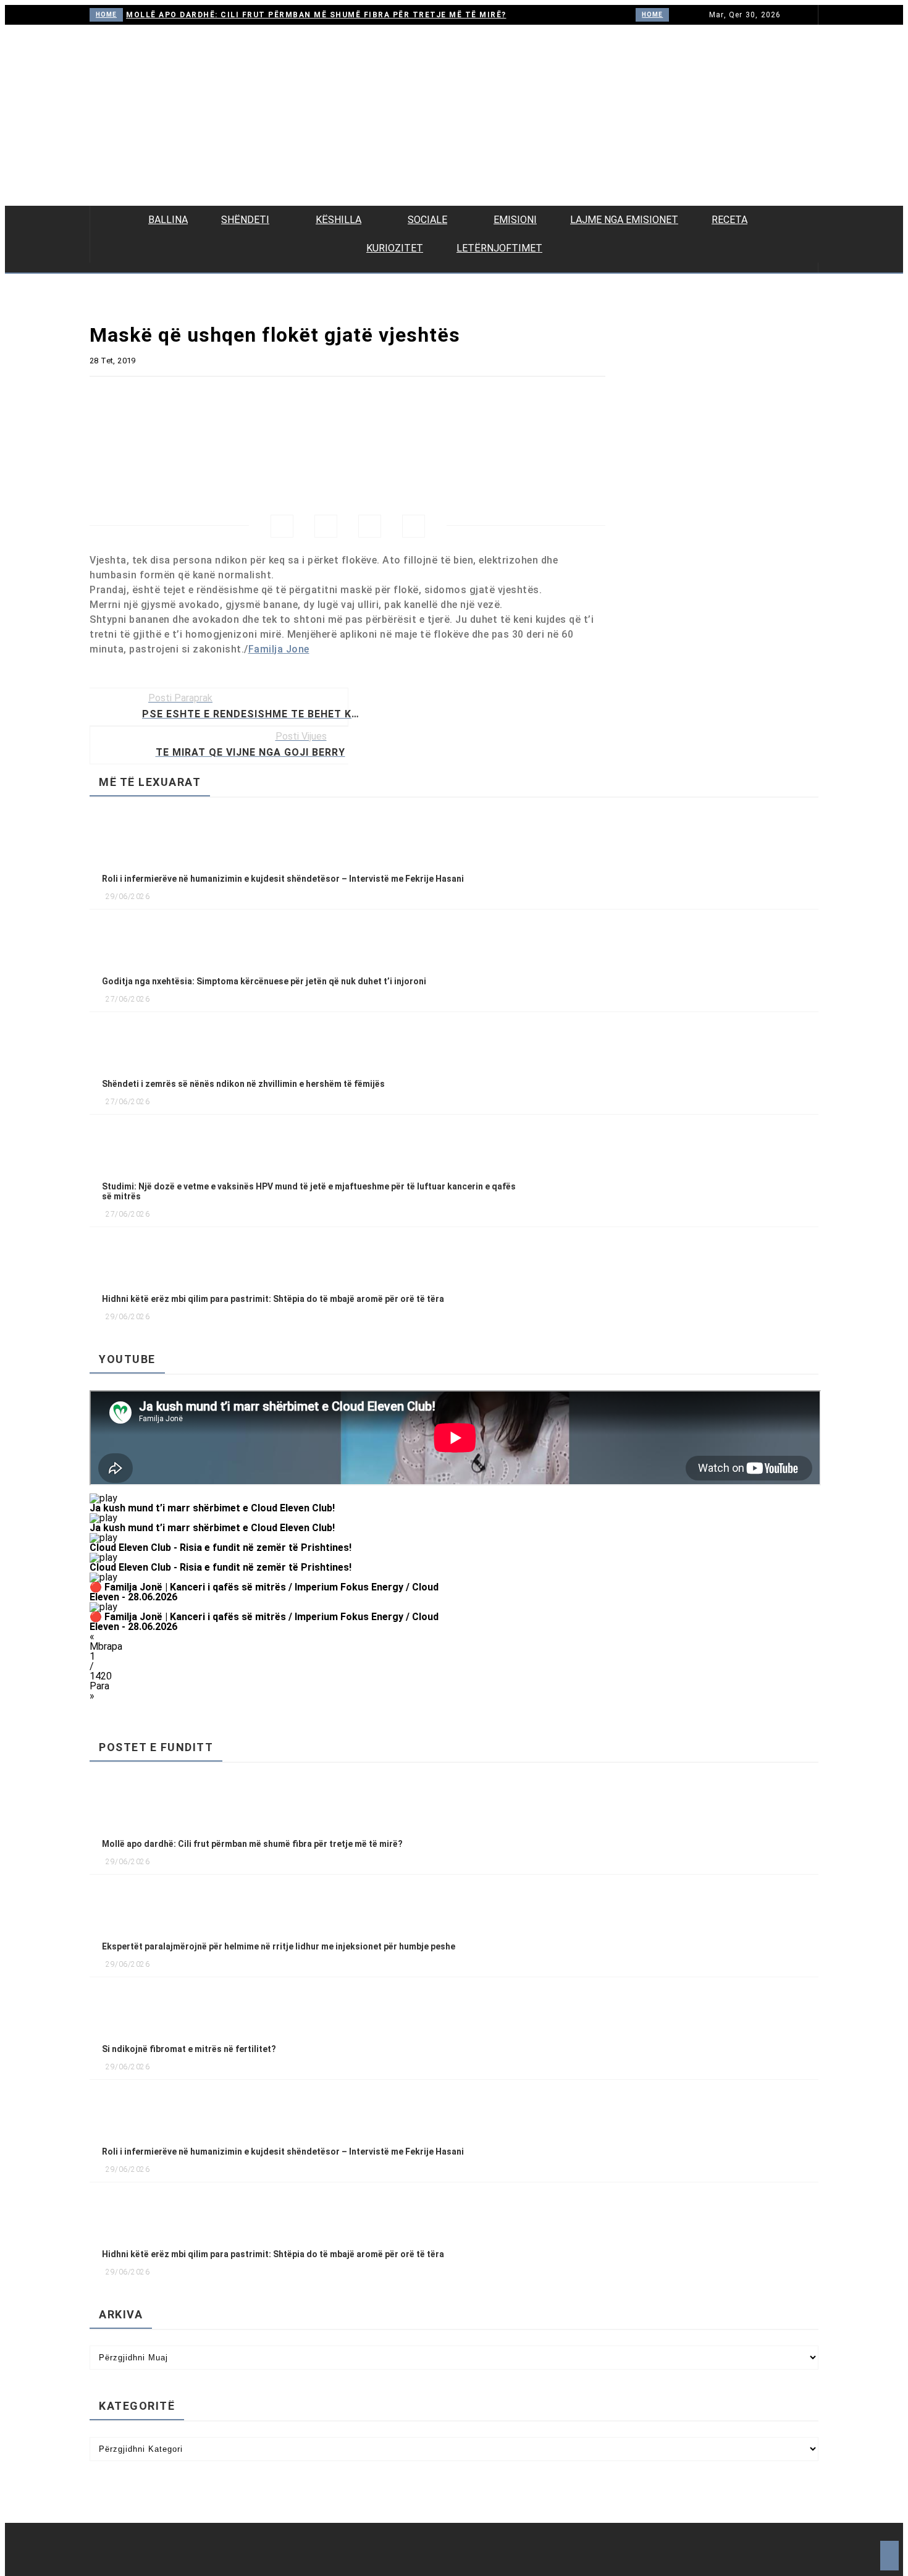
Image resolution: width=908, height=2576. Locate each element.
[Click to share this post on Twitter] (326, 526)
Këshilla (338, 220)
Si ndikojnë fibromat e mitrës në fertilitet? (189, 2049)
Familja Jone (279, 649)
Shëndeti (245, 220)
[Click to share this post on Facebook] (282, 526)
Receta (729, 220)
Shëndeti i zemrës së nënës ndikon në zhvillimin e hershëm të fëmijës (243, 1084)
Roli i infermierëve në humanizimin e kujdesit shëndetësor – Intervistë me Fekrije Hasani (283, 879)
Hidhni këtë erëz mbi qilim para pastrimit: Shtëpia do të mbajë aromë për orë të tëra (273, 1299)
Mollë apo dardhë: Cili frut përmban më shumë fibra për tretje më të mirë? (316, 15)
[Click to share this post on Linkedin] (414, 526)
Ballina (168, 220)
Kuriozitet (395, 248)
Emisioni (515, 220)
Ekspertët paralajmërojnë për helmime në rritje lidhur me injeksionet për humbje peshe (279, 1946)
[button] (272, 1503)
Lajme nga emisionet (624, 220)
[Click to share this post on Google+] (370, 526)
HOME (106, 15)
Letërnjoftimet (499, 248)
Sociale (427, 220)
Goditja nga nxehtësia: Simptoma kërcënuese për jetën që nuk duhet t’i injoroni (264, 981)
